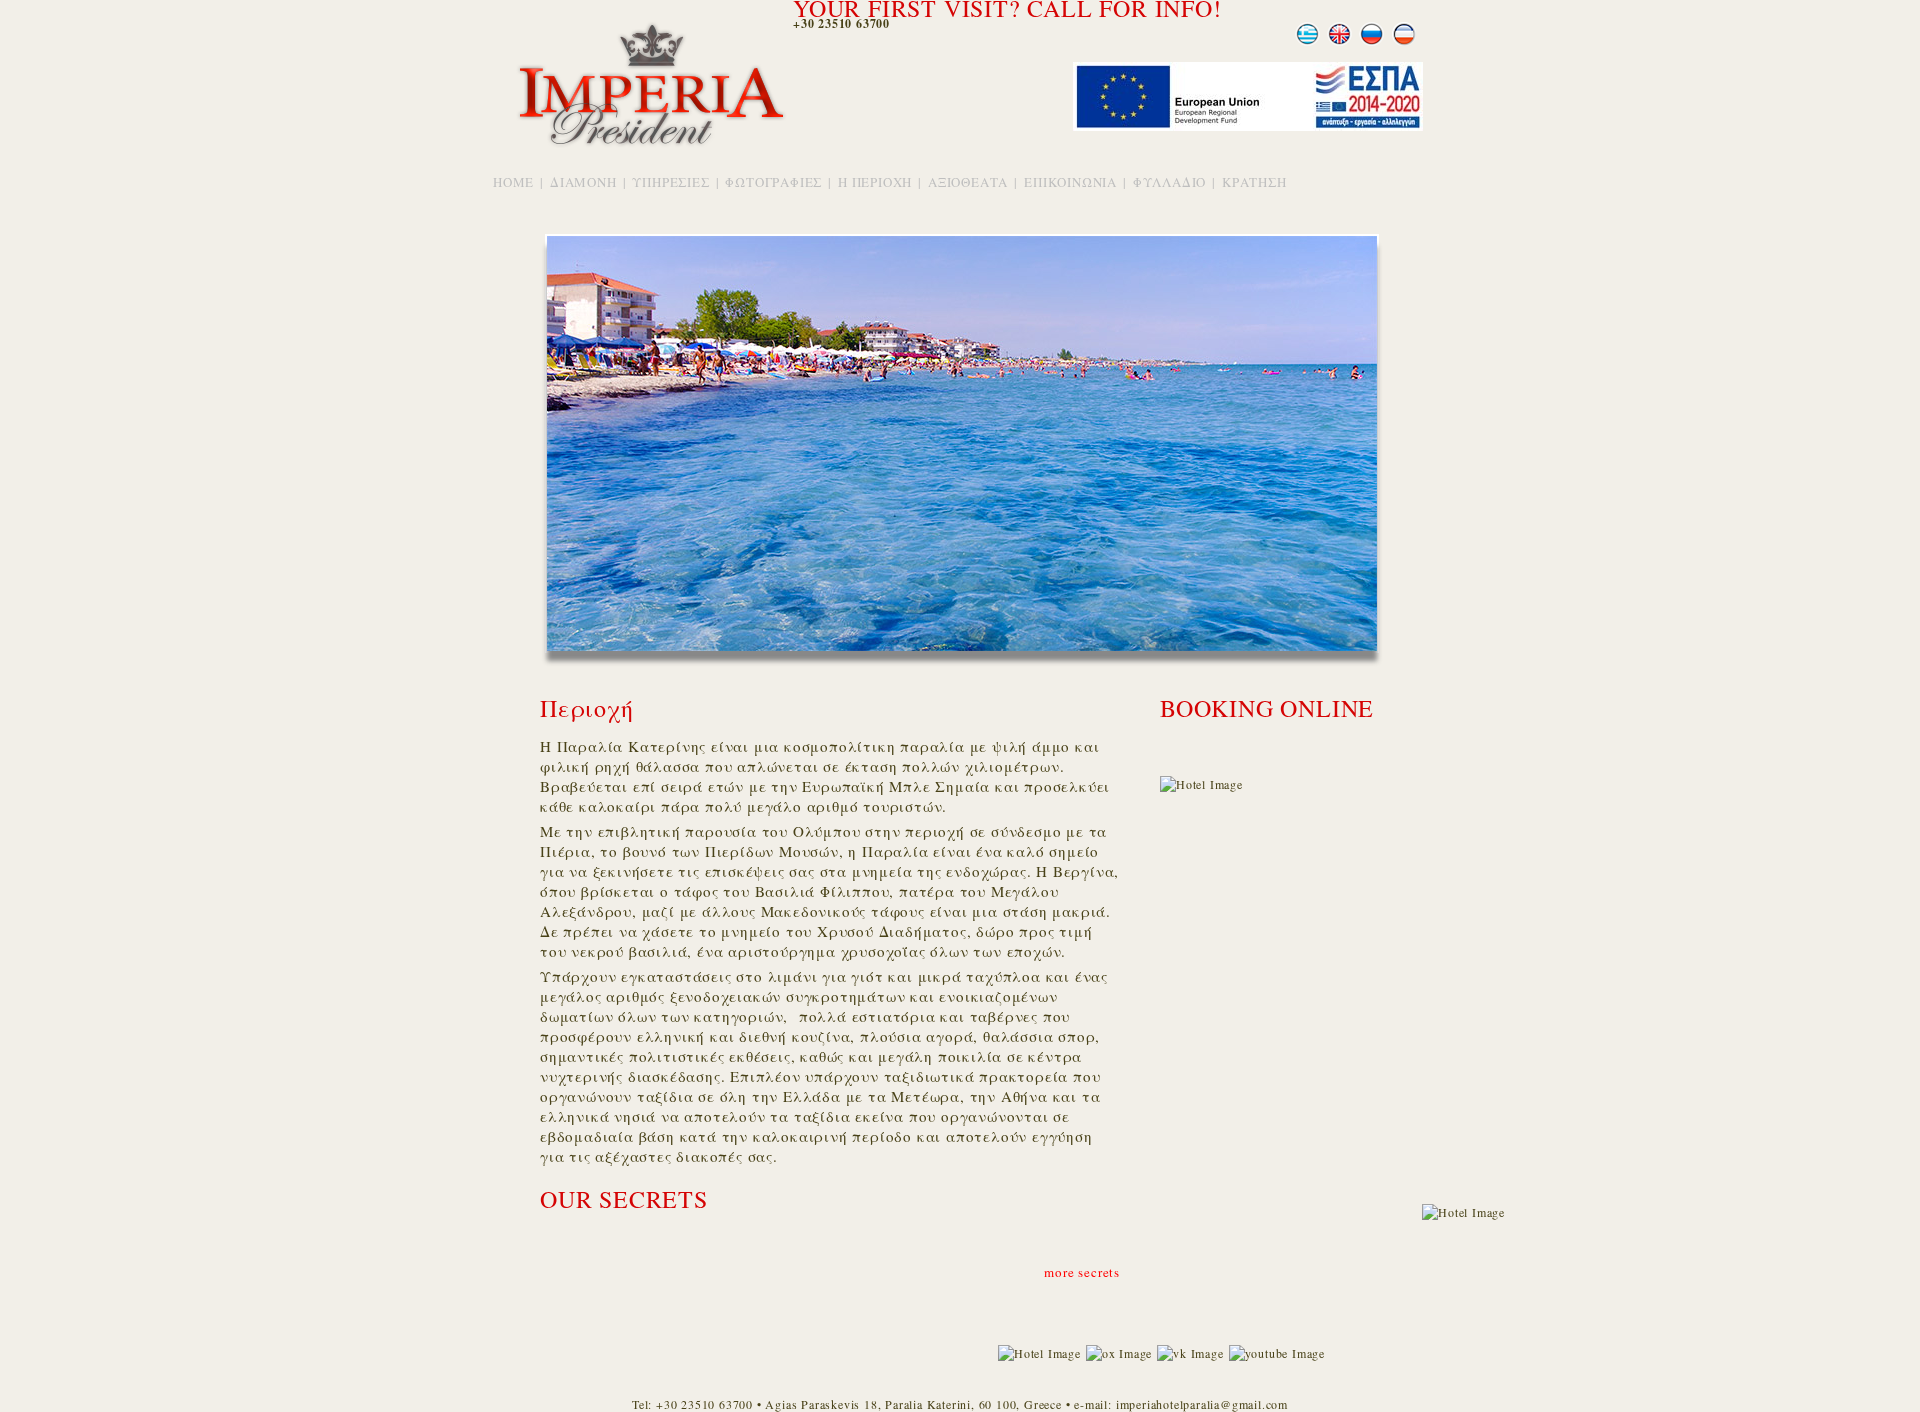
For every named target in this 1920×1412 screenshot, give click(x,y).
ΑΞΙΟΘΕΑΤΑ (968, 182)
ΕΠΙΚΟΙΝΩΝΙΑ (1070, 182)
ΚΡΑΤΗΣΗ (1254, 182)
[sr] (1404, 43)
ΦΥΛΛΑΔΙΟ (1169, 182)
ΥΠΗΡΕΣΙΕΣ (670, 182)
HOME (513, 182)
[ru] (1372, 43)
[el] (1308, 43)
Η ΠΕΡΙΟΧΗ (875, 182)
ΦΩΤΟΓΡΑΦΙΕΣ (773, 182)
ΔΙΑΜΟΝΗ (583, 182)
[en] (1340, 43)
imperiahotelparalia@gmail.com (1202, 1404)
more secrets (1082, 1272)
